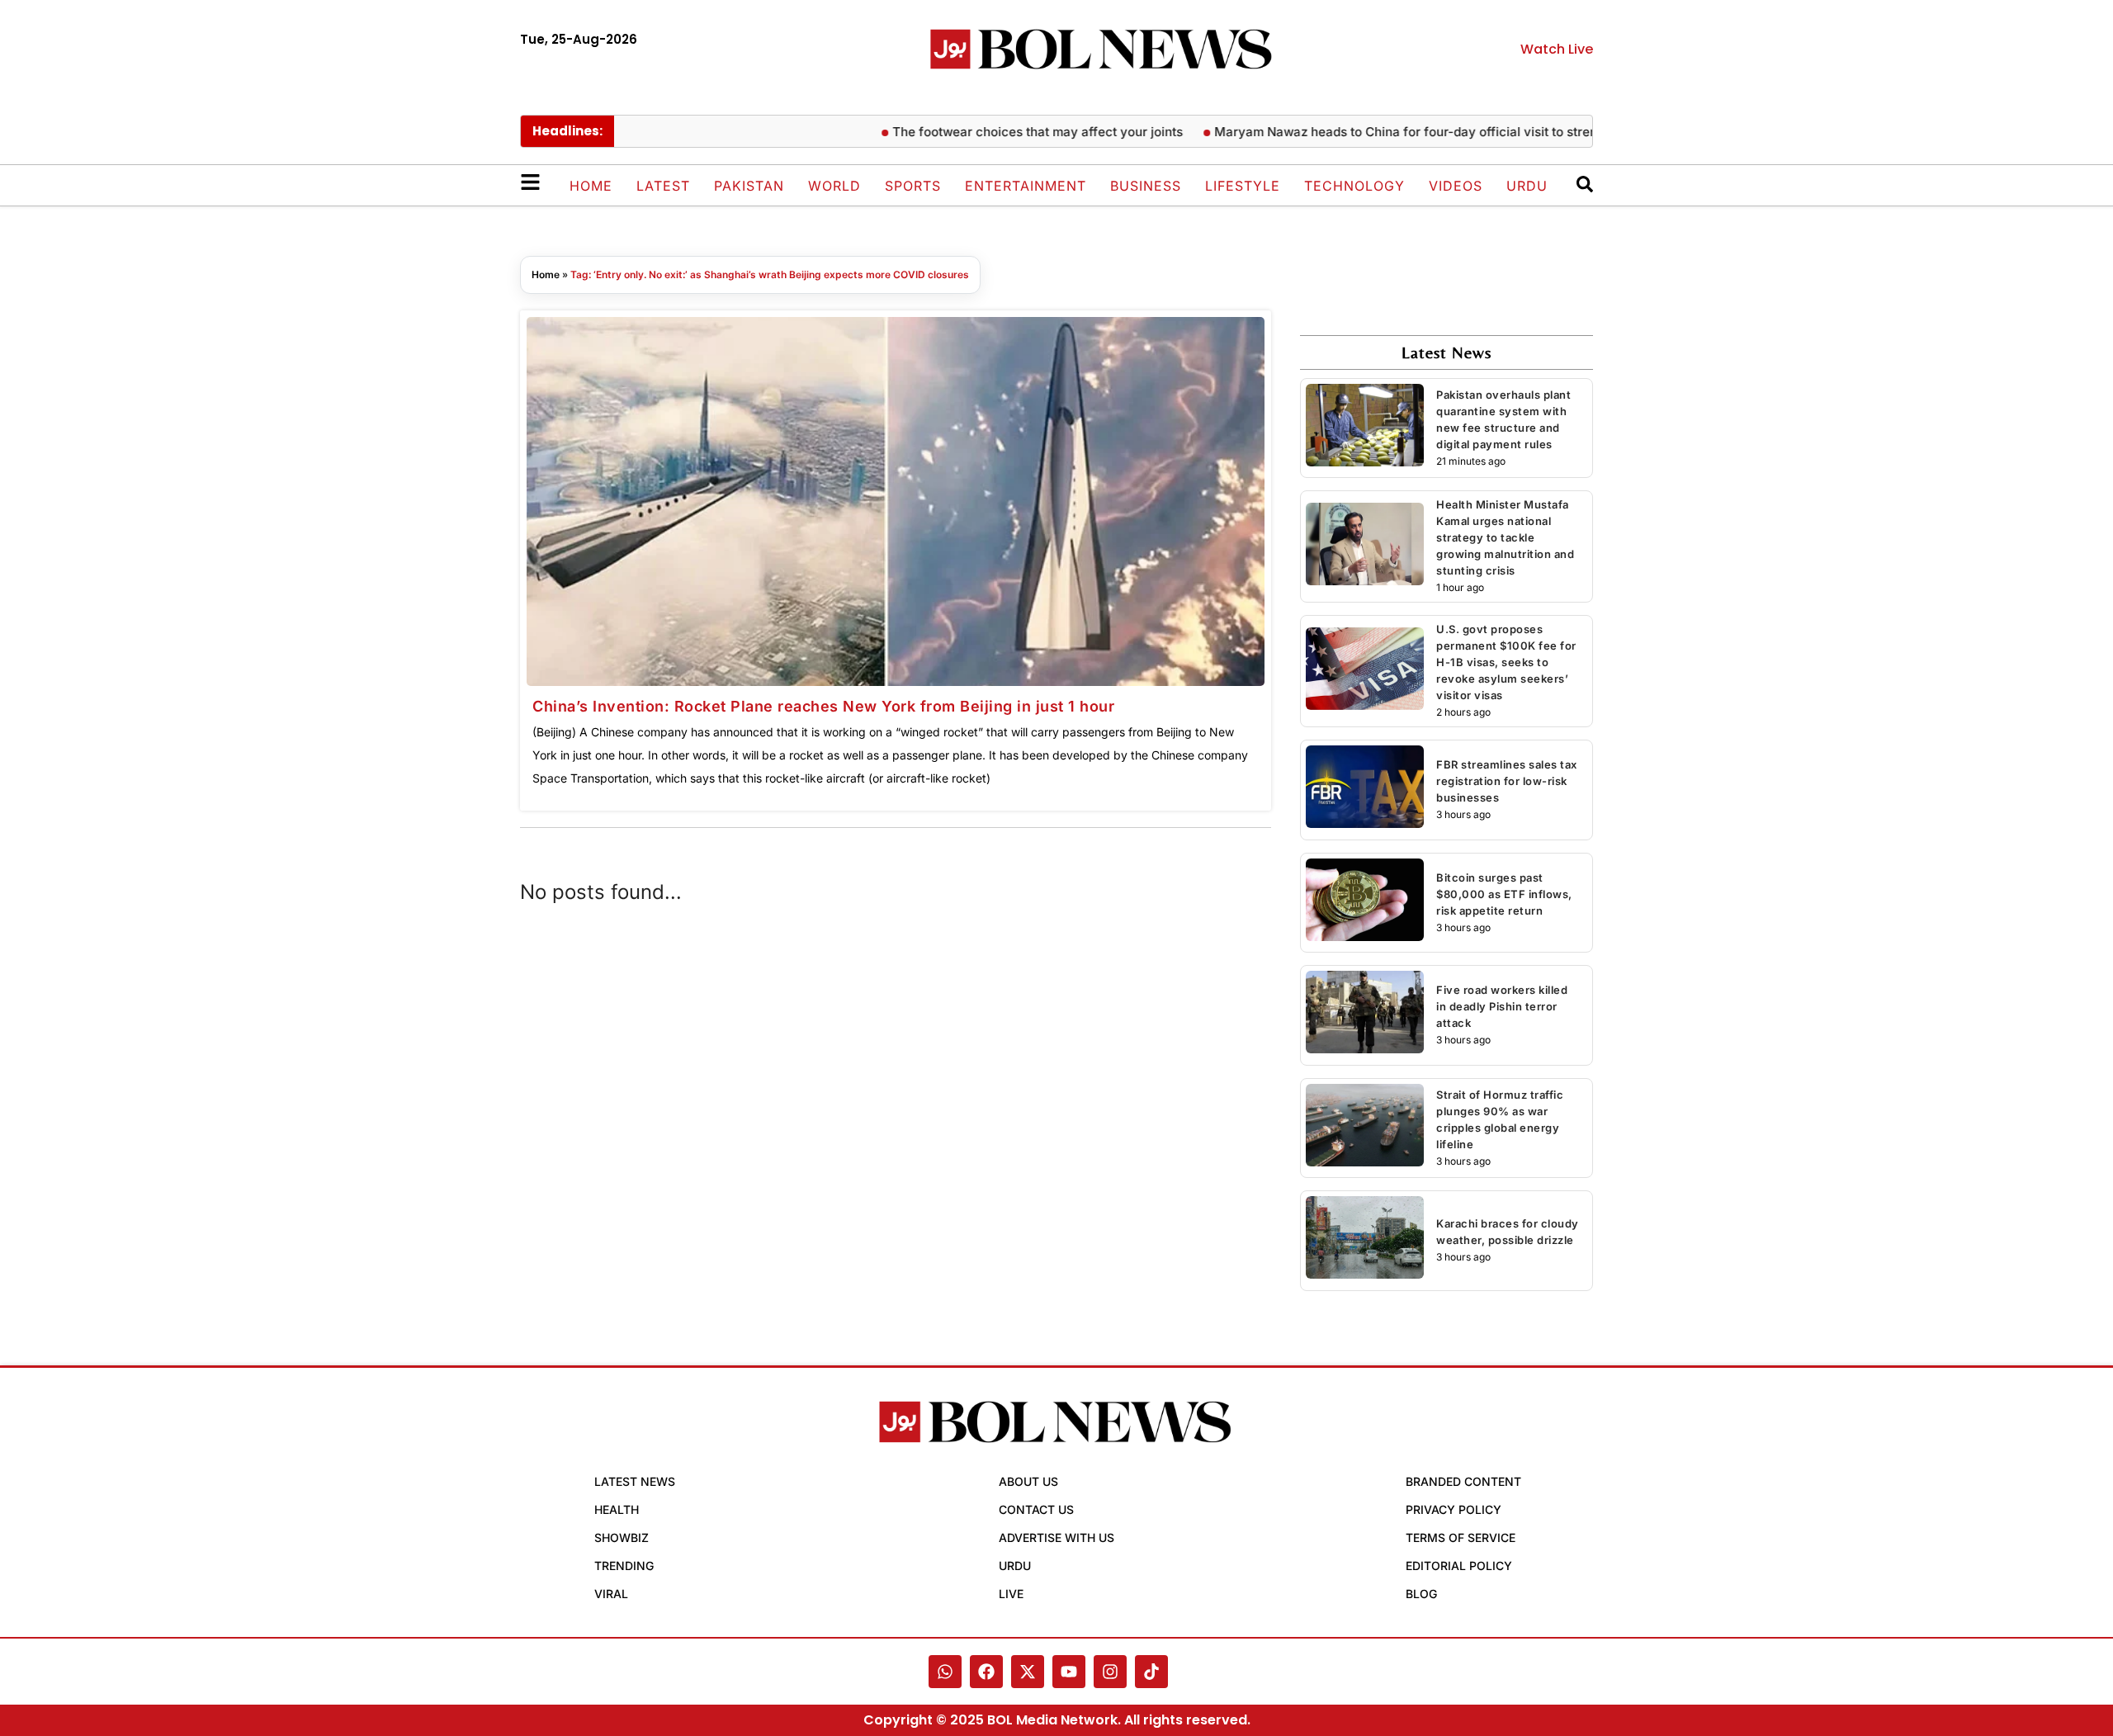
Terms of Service (1461, 1537)
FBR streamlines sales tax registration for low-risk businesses (1507, 781)
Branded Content (1463, 1481)
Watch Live (1557, 49)
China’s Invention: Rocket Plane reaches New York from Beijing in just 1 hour (823, 706)
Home (591, 186)
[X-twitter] (1028, 1672)
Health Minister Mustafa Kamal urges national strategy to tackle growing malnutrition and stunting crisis (1505, 537)
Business (1146, 186)
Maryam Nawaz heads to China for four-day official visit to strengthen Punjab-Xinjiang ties (1446, 132)
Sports (913, 186)
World (834, 186)
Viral (611, 1594)
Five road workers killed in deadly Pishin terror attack (1502, 1006)
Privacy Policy (1454, 1509)
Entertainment (1026, 186)
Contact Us (1036, 1509)
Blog (1421, 1594)
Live (1011, 1594)
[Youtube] (1069, 1672)
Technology (1354, 186)
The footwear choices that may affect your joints (1000, 132)
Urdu (1527, 186)
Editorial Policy (1459, 1566)
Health (617, 1509)
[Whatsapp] (945, 1672)
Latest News (635, 1481)
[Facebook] (986, 1672)
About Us (1028, 1481)
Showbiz (622, 1537)
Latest (663, 186)
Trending (624, 1566)
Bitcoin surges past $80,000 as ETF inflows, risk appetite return (1504, 894)
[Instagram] (1110, 1672)
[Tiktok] (1151, 1672)
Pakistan (749, 186)
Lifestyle (1243, 186)
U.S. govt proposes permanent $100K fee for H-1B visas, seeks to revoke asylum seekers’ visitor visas (1506, 662)
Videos (1456, 186)
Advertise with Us (1056, 1537)
